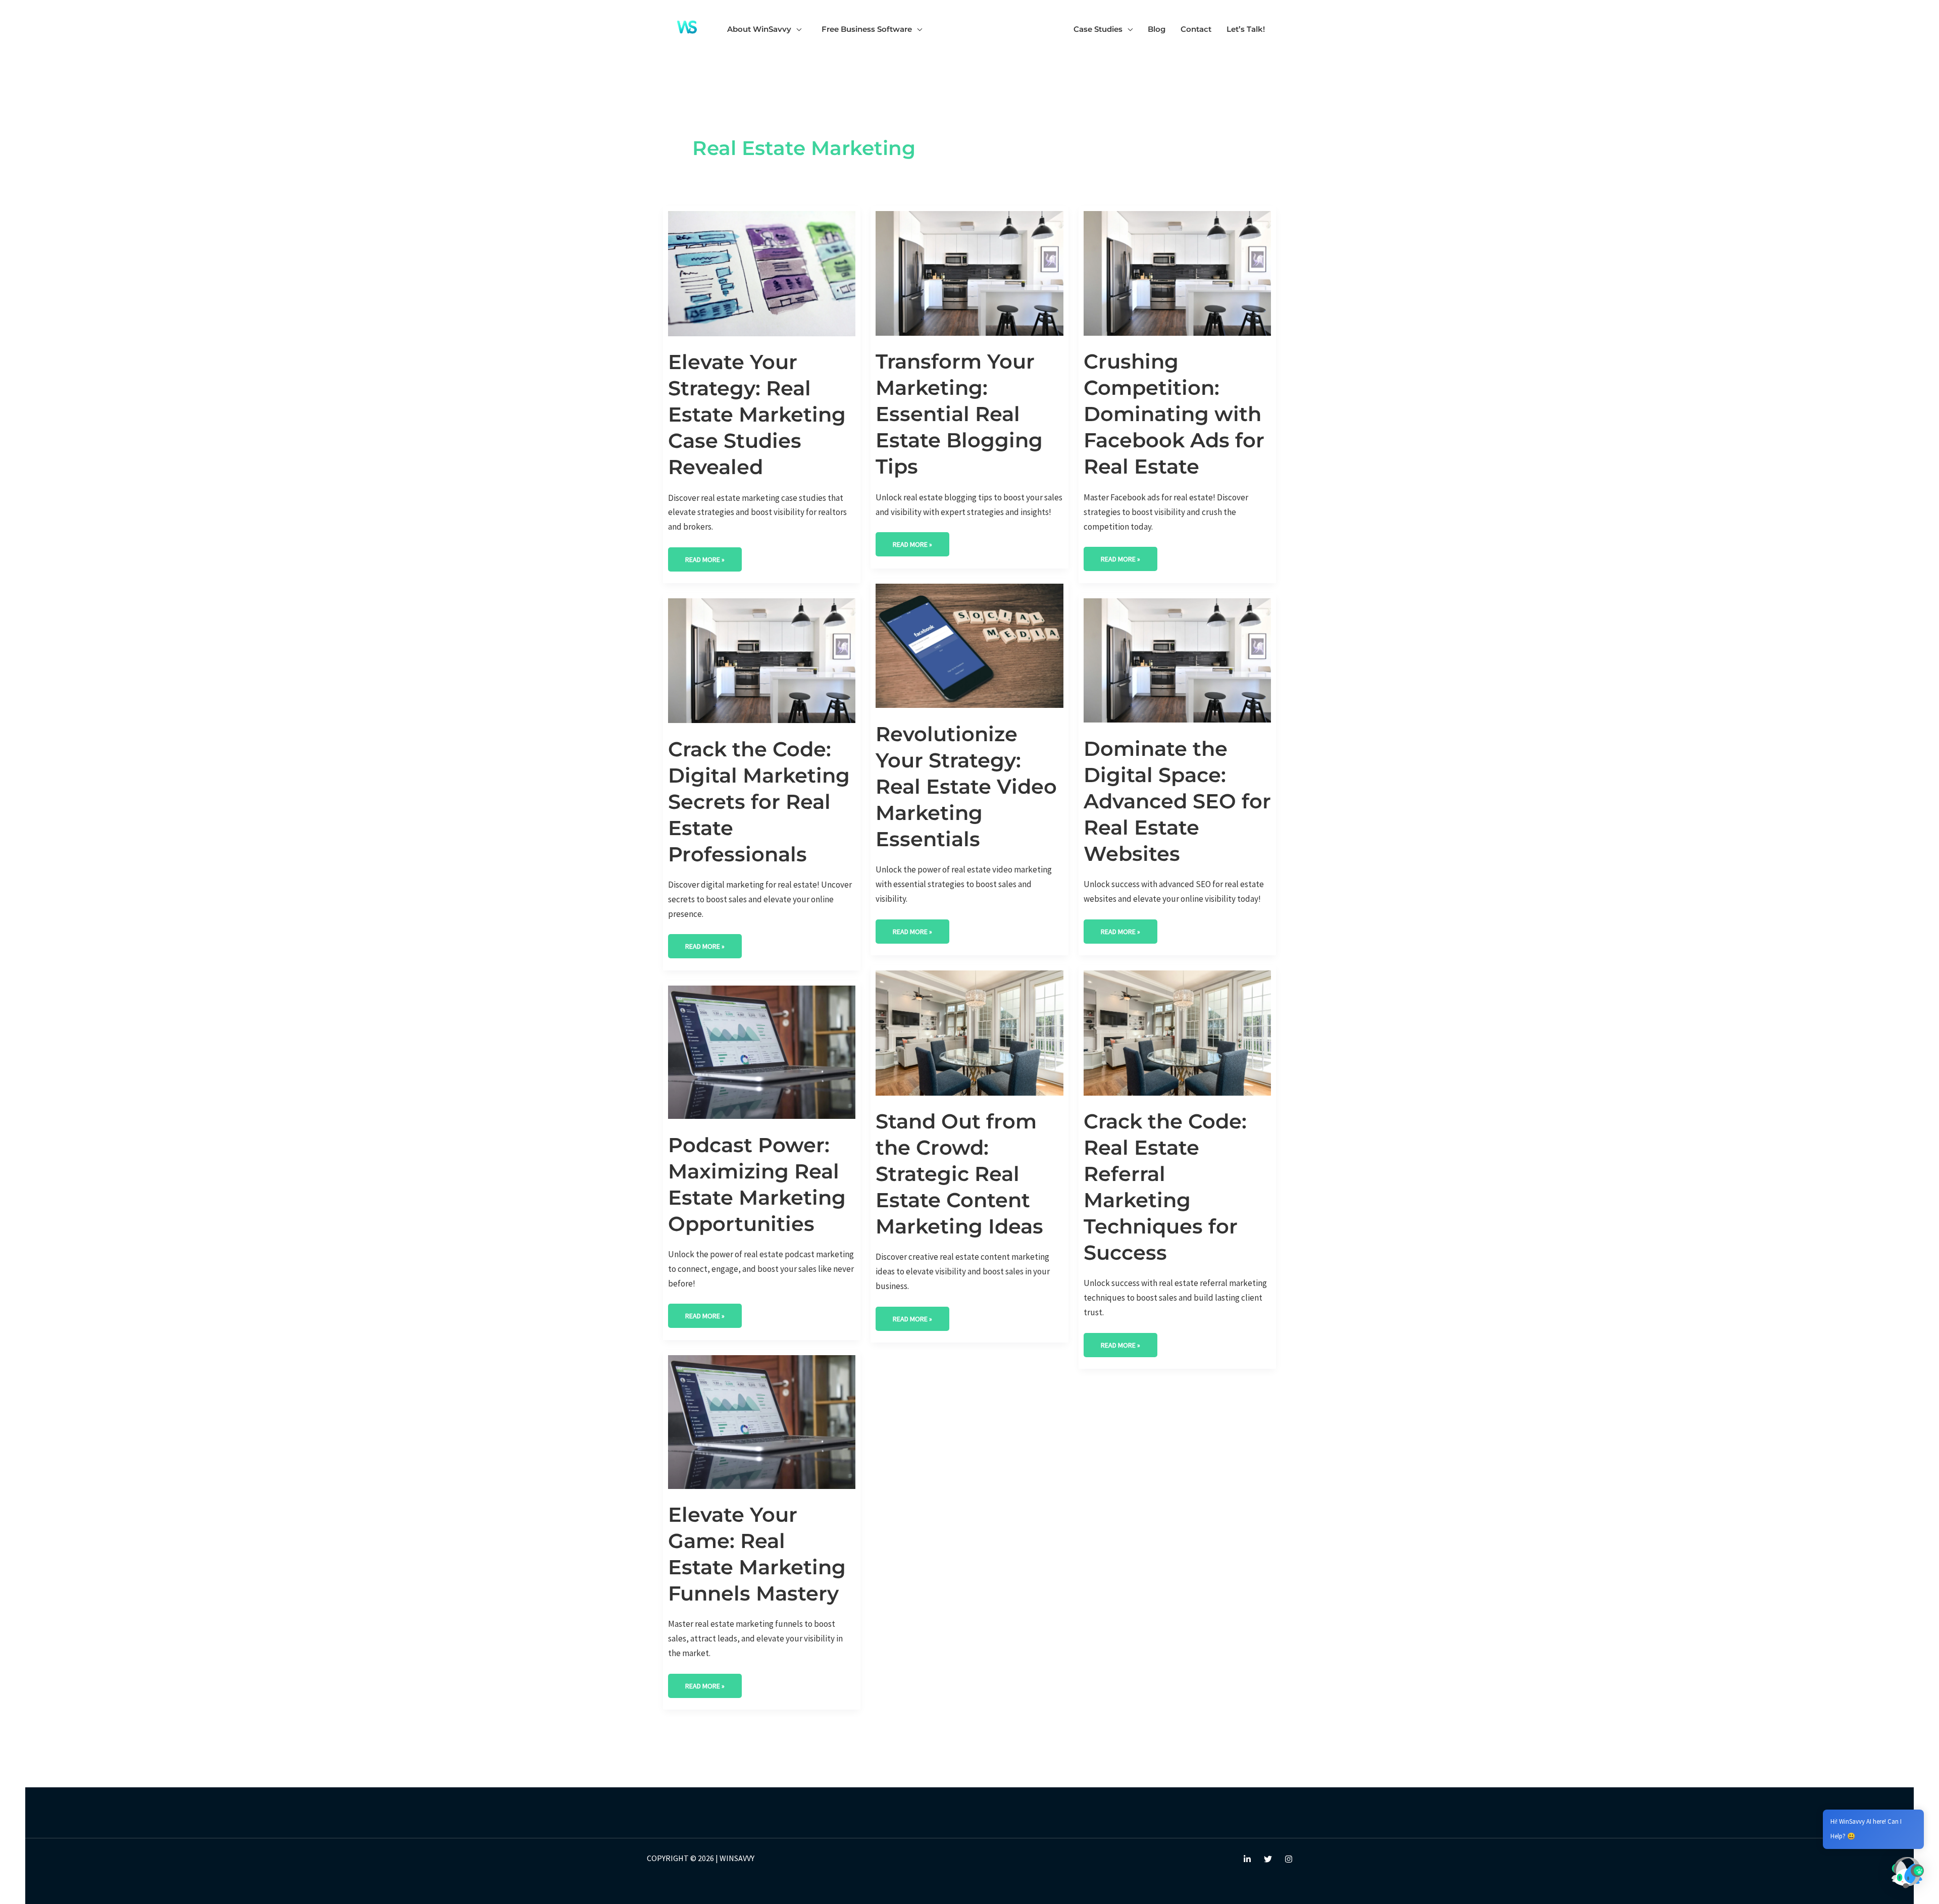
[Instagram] (1289, 1859)
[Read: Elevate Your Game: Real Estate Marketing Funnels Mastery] (762, 1421)
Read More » (705, 556)
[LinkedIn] (1247, 1859)
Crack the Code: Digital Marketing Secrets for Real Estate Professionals (759, 802)
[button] (796, 29)
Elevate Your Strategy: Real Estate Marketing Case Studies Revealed (757, 414)
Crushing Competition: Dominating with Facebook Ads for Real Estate (1174, 414)
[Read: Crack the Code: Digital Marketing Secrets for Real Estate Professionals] (762, 660)
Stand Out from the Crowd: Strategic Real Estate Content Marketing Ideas (959, 1174)
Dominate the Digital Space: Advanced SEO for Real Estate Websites (1177, 801)
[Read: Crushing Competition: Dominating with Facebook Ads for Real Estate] (1177, 273)
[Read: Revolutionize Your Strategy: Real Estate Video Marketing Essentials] (969, 645)
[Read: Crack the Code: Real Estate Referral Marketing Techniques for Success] (1177, 1032)
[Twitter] (1268, 1859)
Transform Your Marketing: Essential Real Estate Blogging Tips (959, 414)
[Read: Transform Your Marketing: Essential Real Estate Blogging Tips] (969, 273)
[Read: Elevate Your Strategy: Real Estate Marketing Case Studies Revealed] (762, 273)
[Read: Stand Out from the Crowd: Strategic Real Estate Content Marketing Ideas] (969, 1032)
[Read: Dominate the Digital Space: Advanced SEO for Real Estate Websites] (1177, 659)
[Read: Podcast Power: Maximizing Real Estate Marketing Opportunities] (762, 1051)
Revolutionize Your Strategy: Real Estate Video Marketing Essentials (966, 786)
